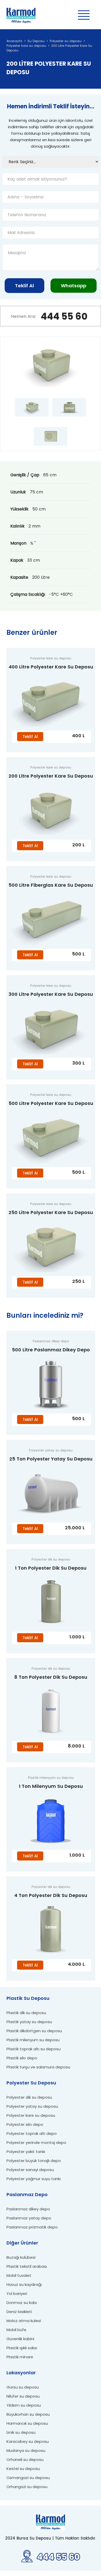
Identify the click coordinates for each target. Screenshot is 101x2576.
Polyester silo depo (25, 2124)
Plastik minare (20, 2357)
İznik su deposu (21, 2432)
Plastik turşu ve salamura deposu (38, 2067)
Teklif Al (24, 286)
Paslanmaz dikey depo (28, 2209)
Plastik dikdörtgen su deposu (34, 2031)
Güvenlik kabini (20, 2339)
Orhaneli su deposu (25, 2460)
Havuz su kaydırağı (24, 2284)
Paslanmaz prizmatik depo (32, 2227)
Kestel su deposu (23, 2469)
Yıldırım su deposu (24, 2405)
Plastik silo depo (22, 2058)
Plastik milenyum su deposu (33, 2040)
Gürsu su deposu (23, 2387)
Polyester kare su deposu (26, 46)
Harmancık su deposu (27, 2423)
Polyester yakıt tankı (26, 2152)
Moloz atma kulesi (24, 2321)
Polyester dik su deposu (29, 2097)
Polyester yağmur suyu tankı (34, 2179)
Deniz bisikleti (19, 2312)
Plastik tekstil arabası (27, 2266)
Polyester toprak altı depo (32, 2133)
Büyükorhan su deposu (28, 2414)
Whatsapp (74, 286)
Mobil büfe (16, 2330)
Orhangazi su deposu (27, 2487)
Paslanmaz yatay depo (29, 2218)
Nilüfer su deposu (23, 2396)
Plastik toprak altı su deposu (34, 2049)
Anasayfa (14, 41)
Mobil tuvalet (19, 2275)
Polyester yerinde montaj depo (36, 2142)
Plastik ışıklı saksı (22, 2348)
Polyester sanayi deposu (30, 2170)
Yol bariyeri (17, 2293)
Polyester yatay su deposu (32, 2106)
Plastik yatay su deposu (29, 2022)
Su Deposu (36, 41)
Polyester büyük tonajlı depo (34, 2161)
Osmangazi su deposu (28, 2478)
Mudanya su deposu (26, 2450)
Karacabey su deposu (28, 2441)
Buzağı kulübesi (21, 2257)
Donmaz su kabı (22, 2303)
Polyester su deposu (66, 41)
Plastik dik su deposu (26, 2013)
